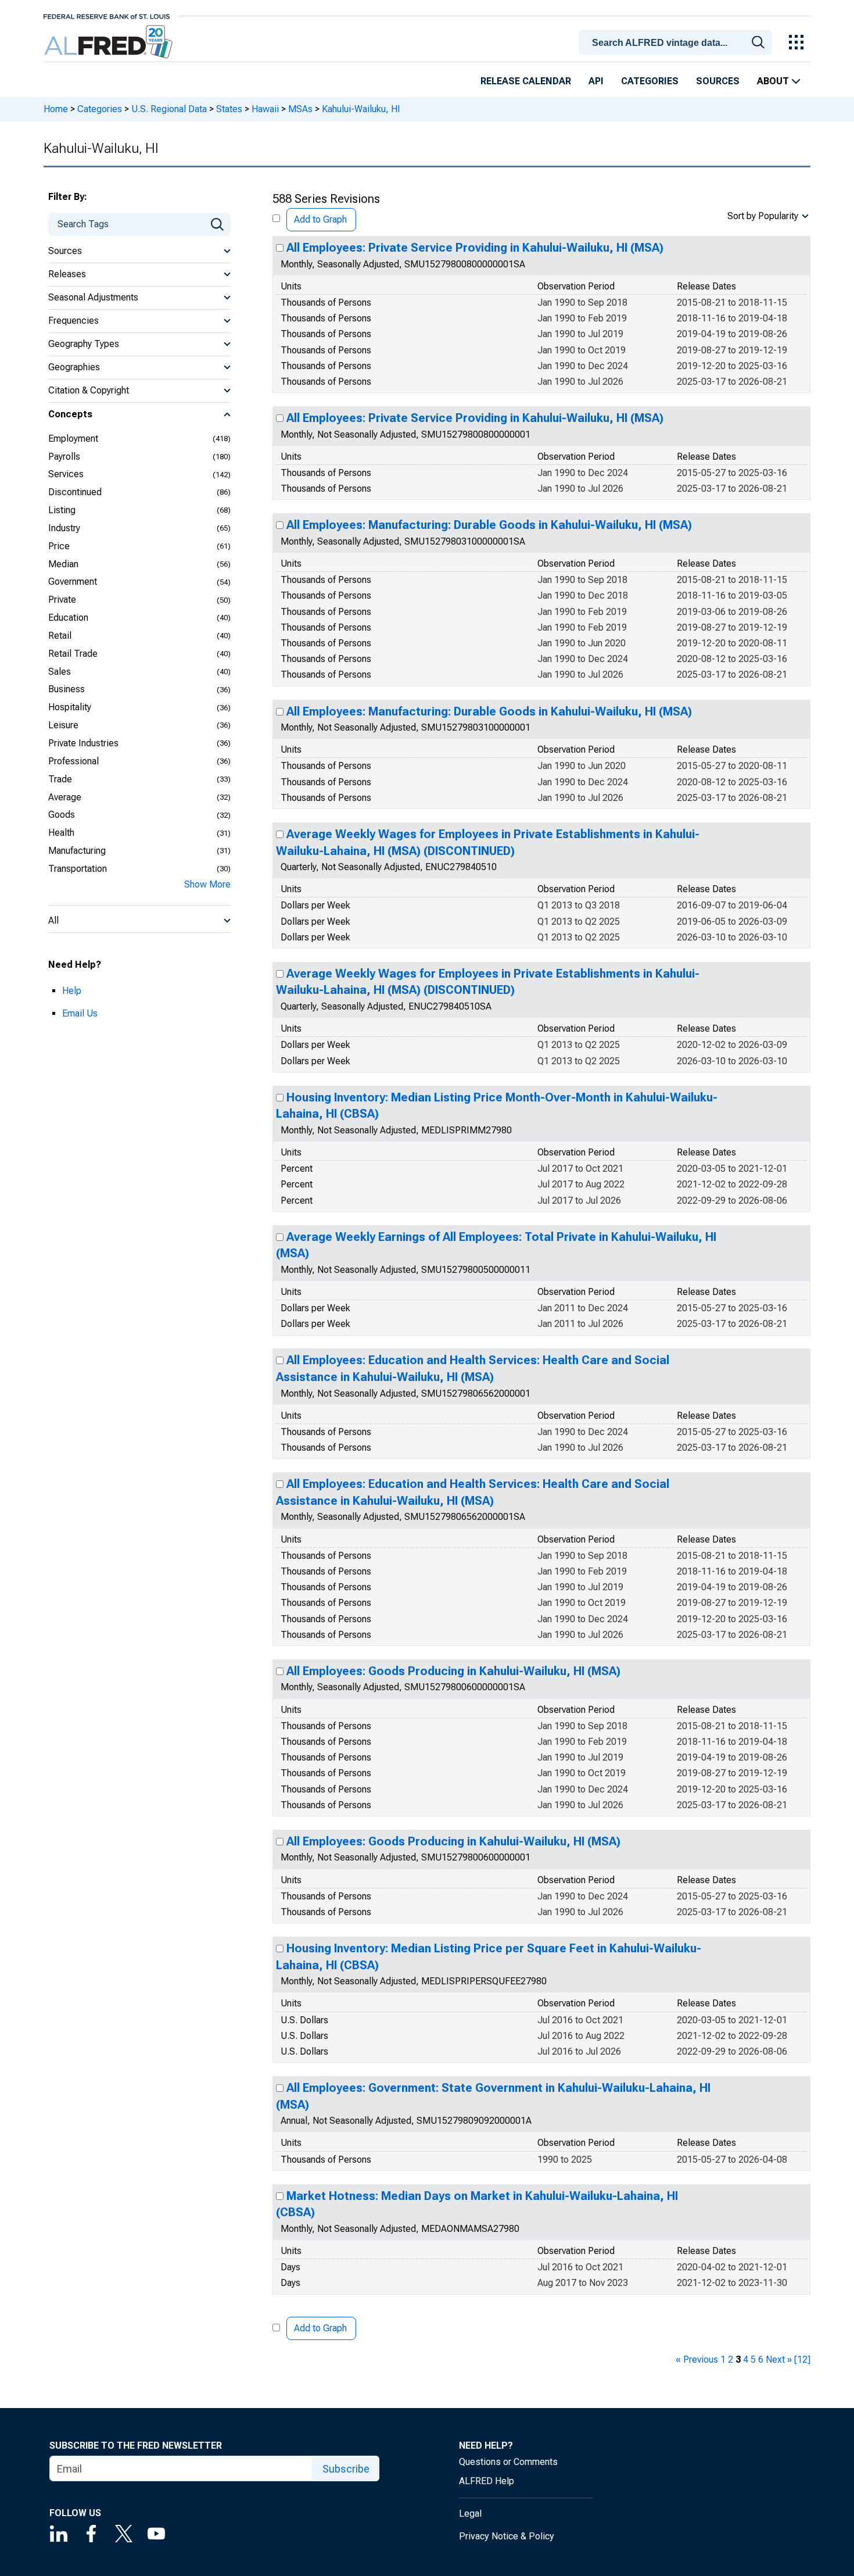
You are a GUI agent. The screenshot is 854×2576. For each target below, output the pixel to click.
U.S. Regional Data (169, 109)
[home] (110, 42)
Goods (62, 815)
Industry (64, 528)
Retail (60, 636)
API (596, 81)
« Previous (697, 2359)
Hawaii (265, 109)
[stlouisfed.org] (107, 15)
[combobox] (677, 41)
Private (62, 600)
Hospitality (70, 707)
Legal (470, 2514)
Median (63, 564)
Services (66, 474)
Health (61, 833)
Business (67, 689)
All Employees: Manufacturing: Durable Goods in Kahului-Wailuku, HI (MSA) (489, 525)
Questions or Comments (508, 2462)
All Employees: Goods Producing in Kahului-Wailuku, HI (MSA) (453, 1671)
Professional (73, 761)
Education (68, 618)
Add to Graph (320, 219)
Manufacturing (77, 851)
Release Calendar (526, 81)
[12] (802, 2359)
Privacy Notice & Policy (507, 2536)
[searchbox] (677, 43)
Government (73, 582)
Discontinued (75, 492)
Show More (207, 884)
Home (56, 109)
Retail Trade (73, 654)
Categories (650, 81)
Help (72, 991)
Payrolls (64, 457)
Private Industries (83, 743)
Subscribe (346, 2469)
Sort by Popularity (763, 216)
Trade (60, 779)
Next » (779, 2359)
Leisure (63, 725)
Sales (60, 672)
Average (65, 797)
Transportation (78, 869)
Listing (62, 510)
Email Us (80, 1013)
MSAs (300, 109)
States (229, 109)
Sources (718, 81)
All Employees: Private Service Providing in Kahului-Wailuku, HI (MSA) (475, 248)
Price (59, 546)
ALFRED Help (487, 2481)
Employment (73, 439)
